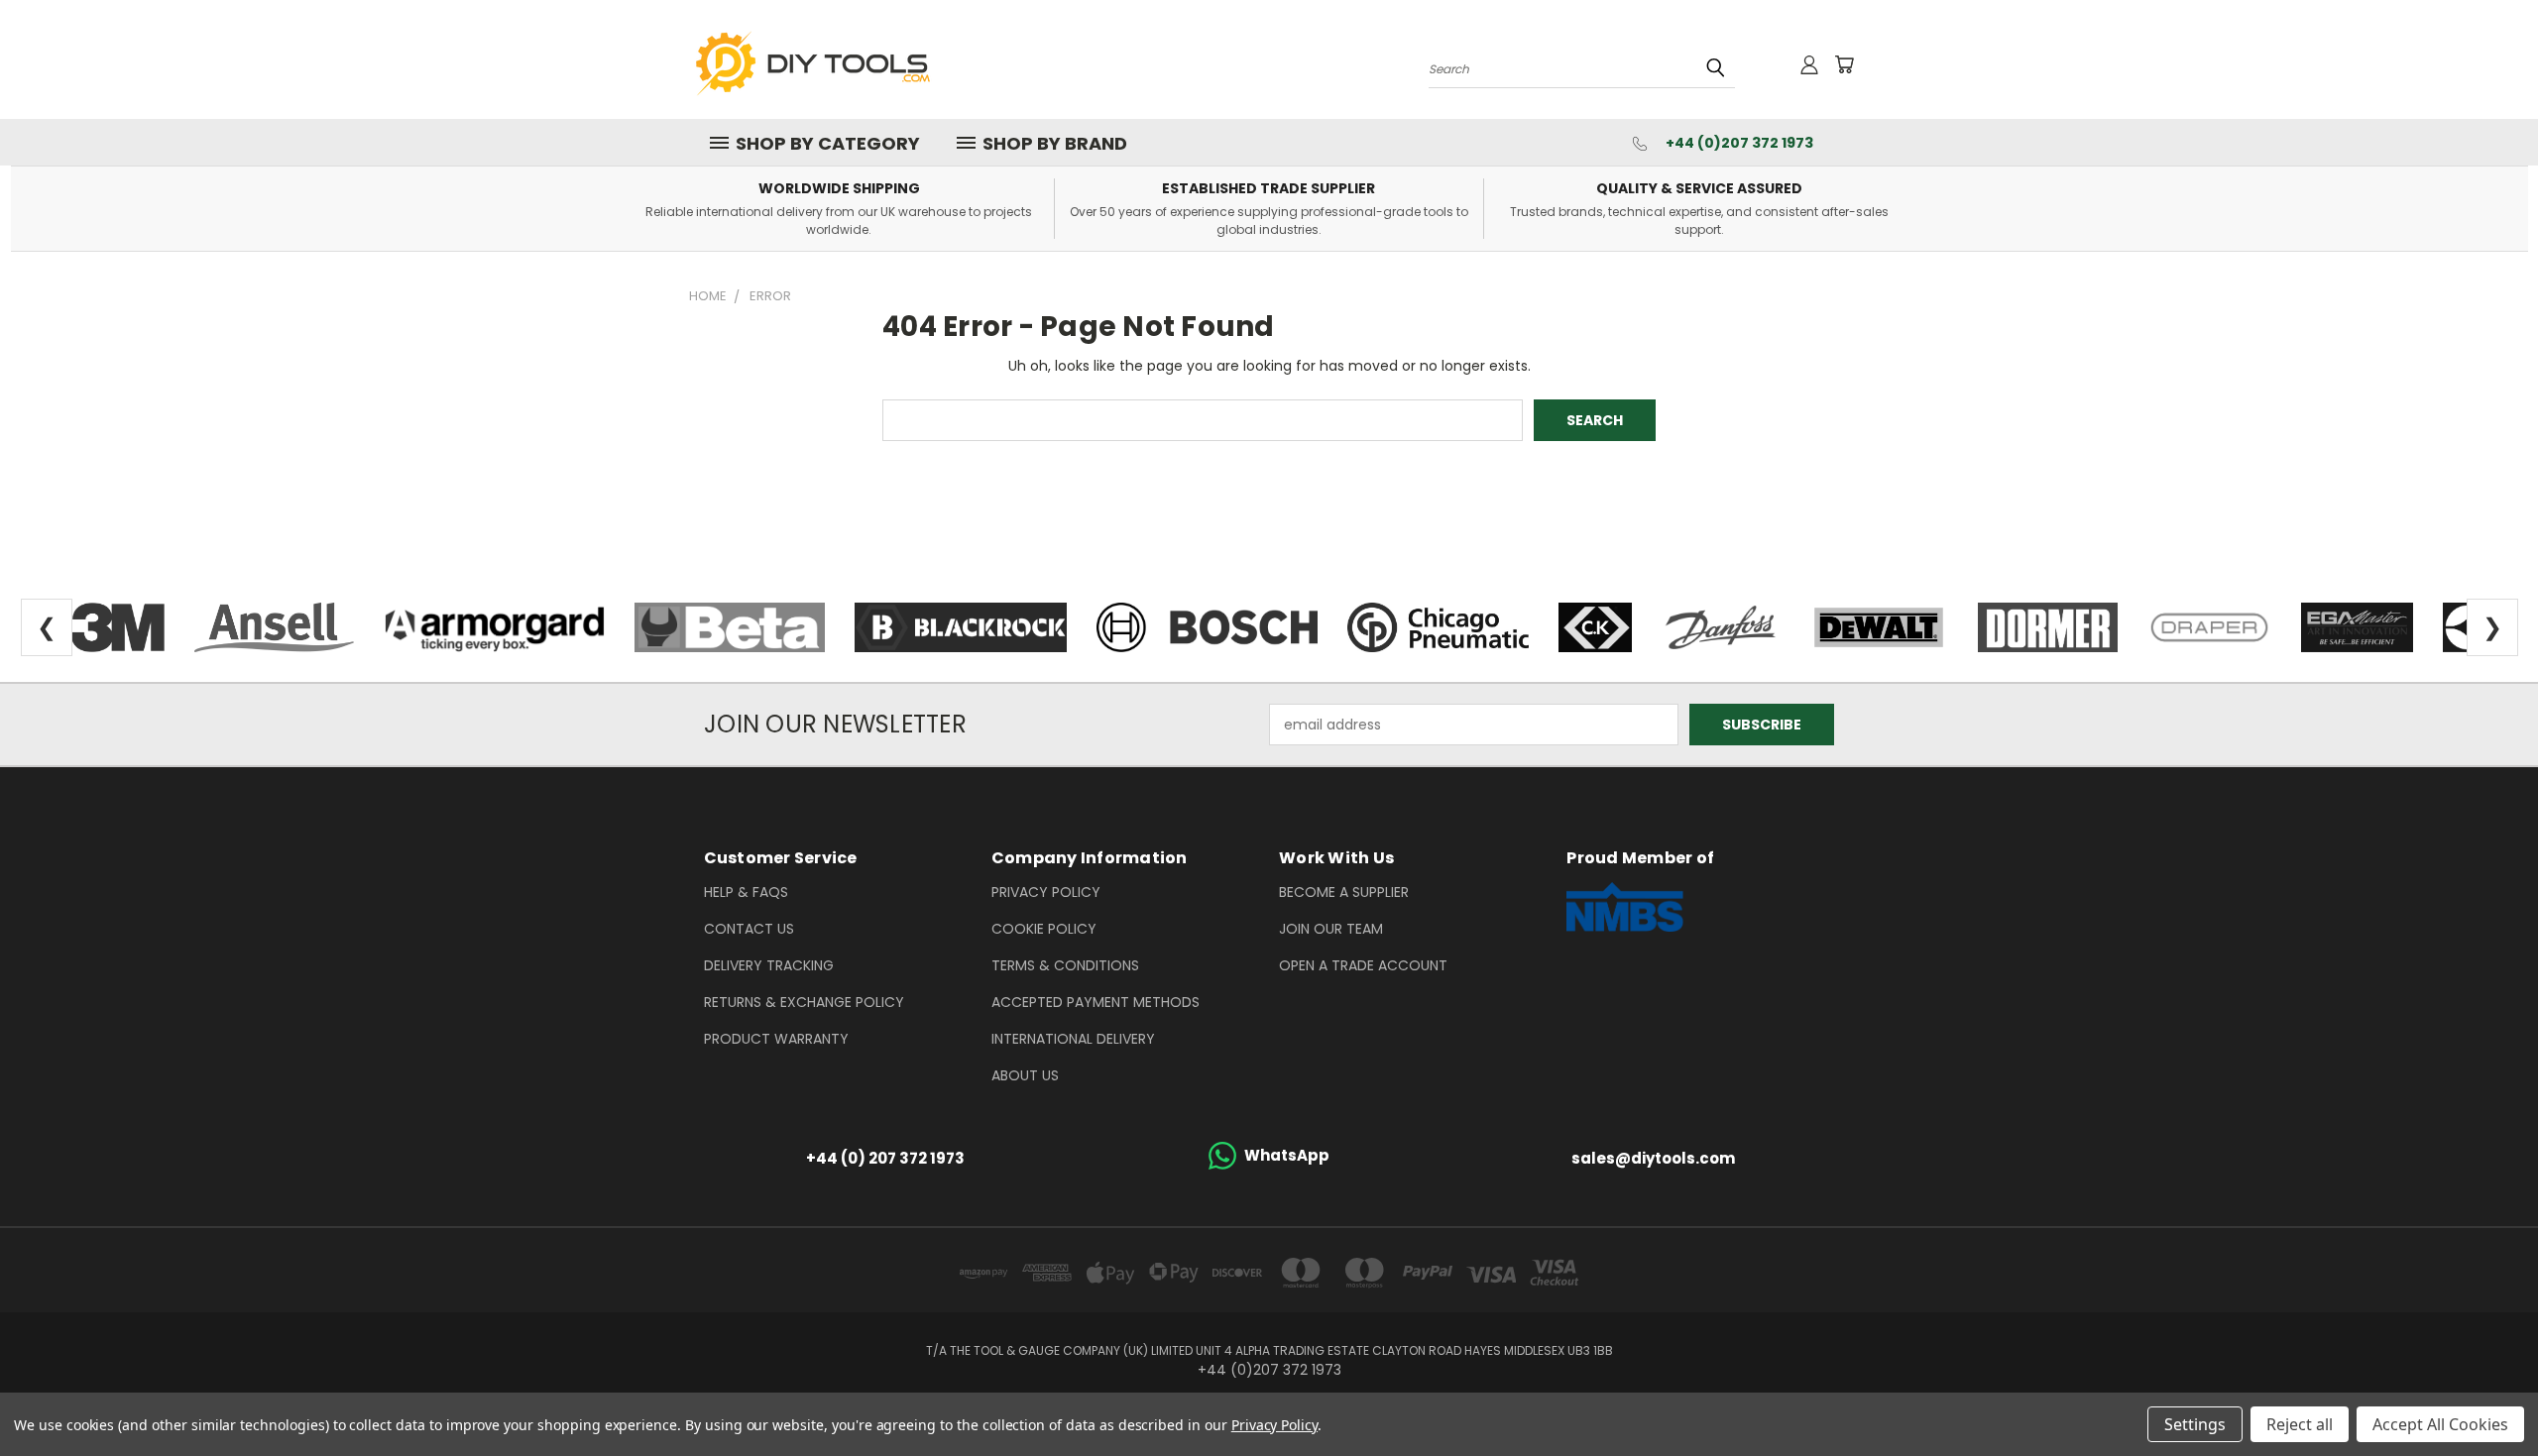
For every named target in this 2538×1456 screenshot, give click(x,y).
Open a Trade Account (1363, 965)
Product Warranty (776, 1039)
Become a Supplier (1344, 892)
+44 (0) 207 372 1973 (885, 1158)
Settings (2195, 1424)
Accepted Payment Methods (1096, 1002)
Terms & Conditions (1065, 965)
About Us (1025, 1075)
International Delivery (1073, 1039)
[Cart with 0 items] (1844, 64)
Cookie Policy (1044, 929)
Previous (2486, 1394)
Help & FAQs (746, 892)
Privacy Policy (1046, 892)
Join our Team (1331, 929)
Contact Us (749, 929)
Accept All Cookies (2440, 1424)
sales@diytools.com (1653, 1158)
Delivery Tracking (769, 965)
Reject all (2300, 1424)
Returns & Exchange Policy (804, 1002)
